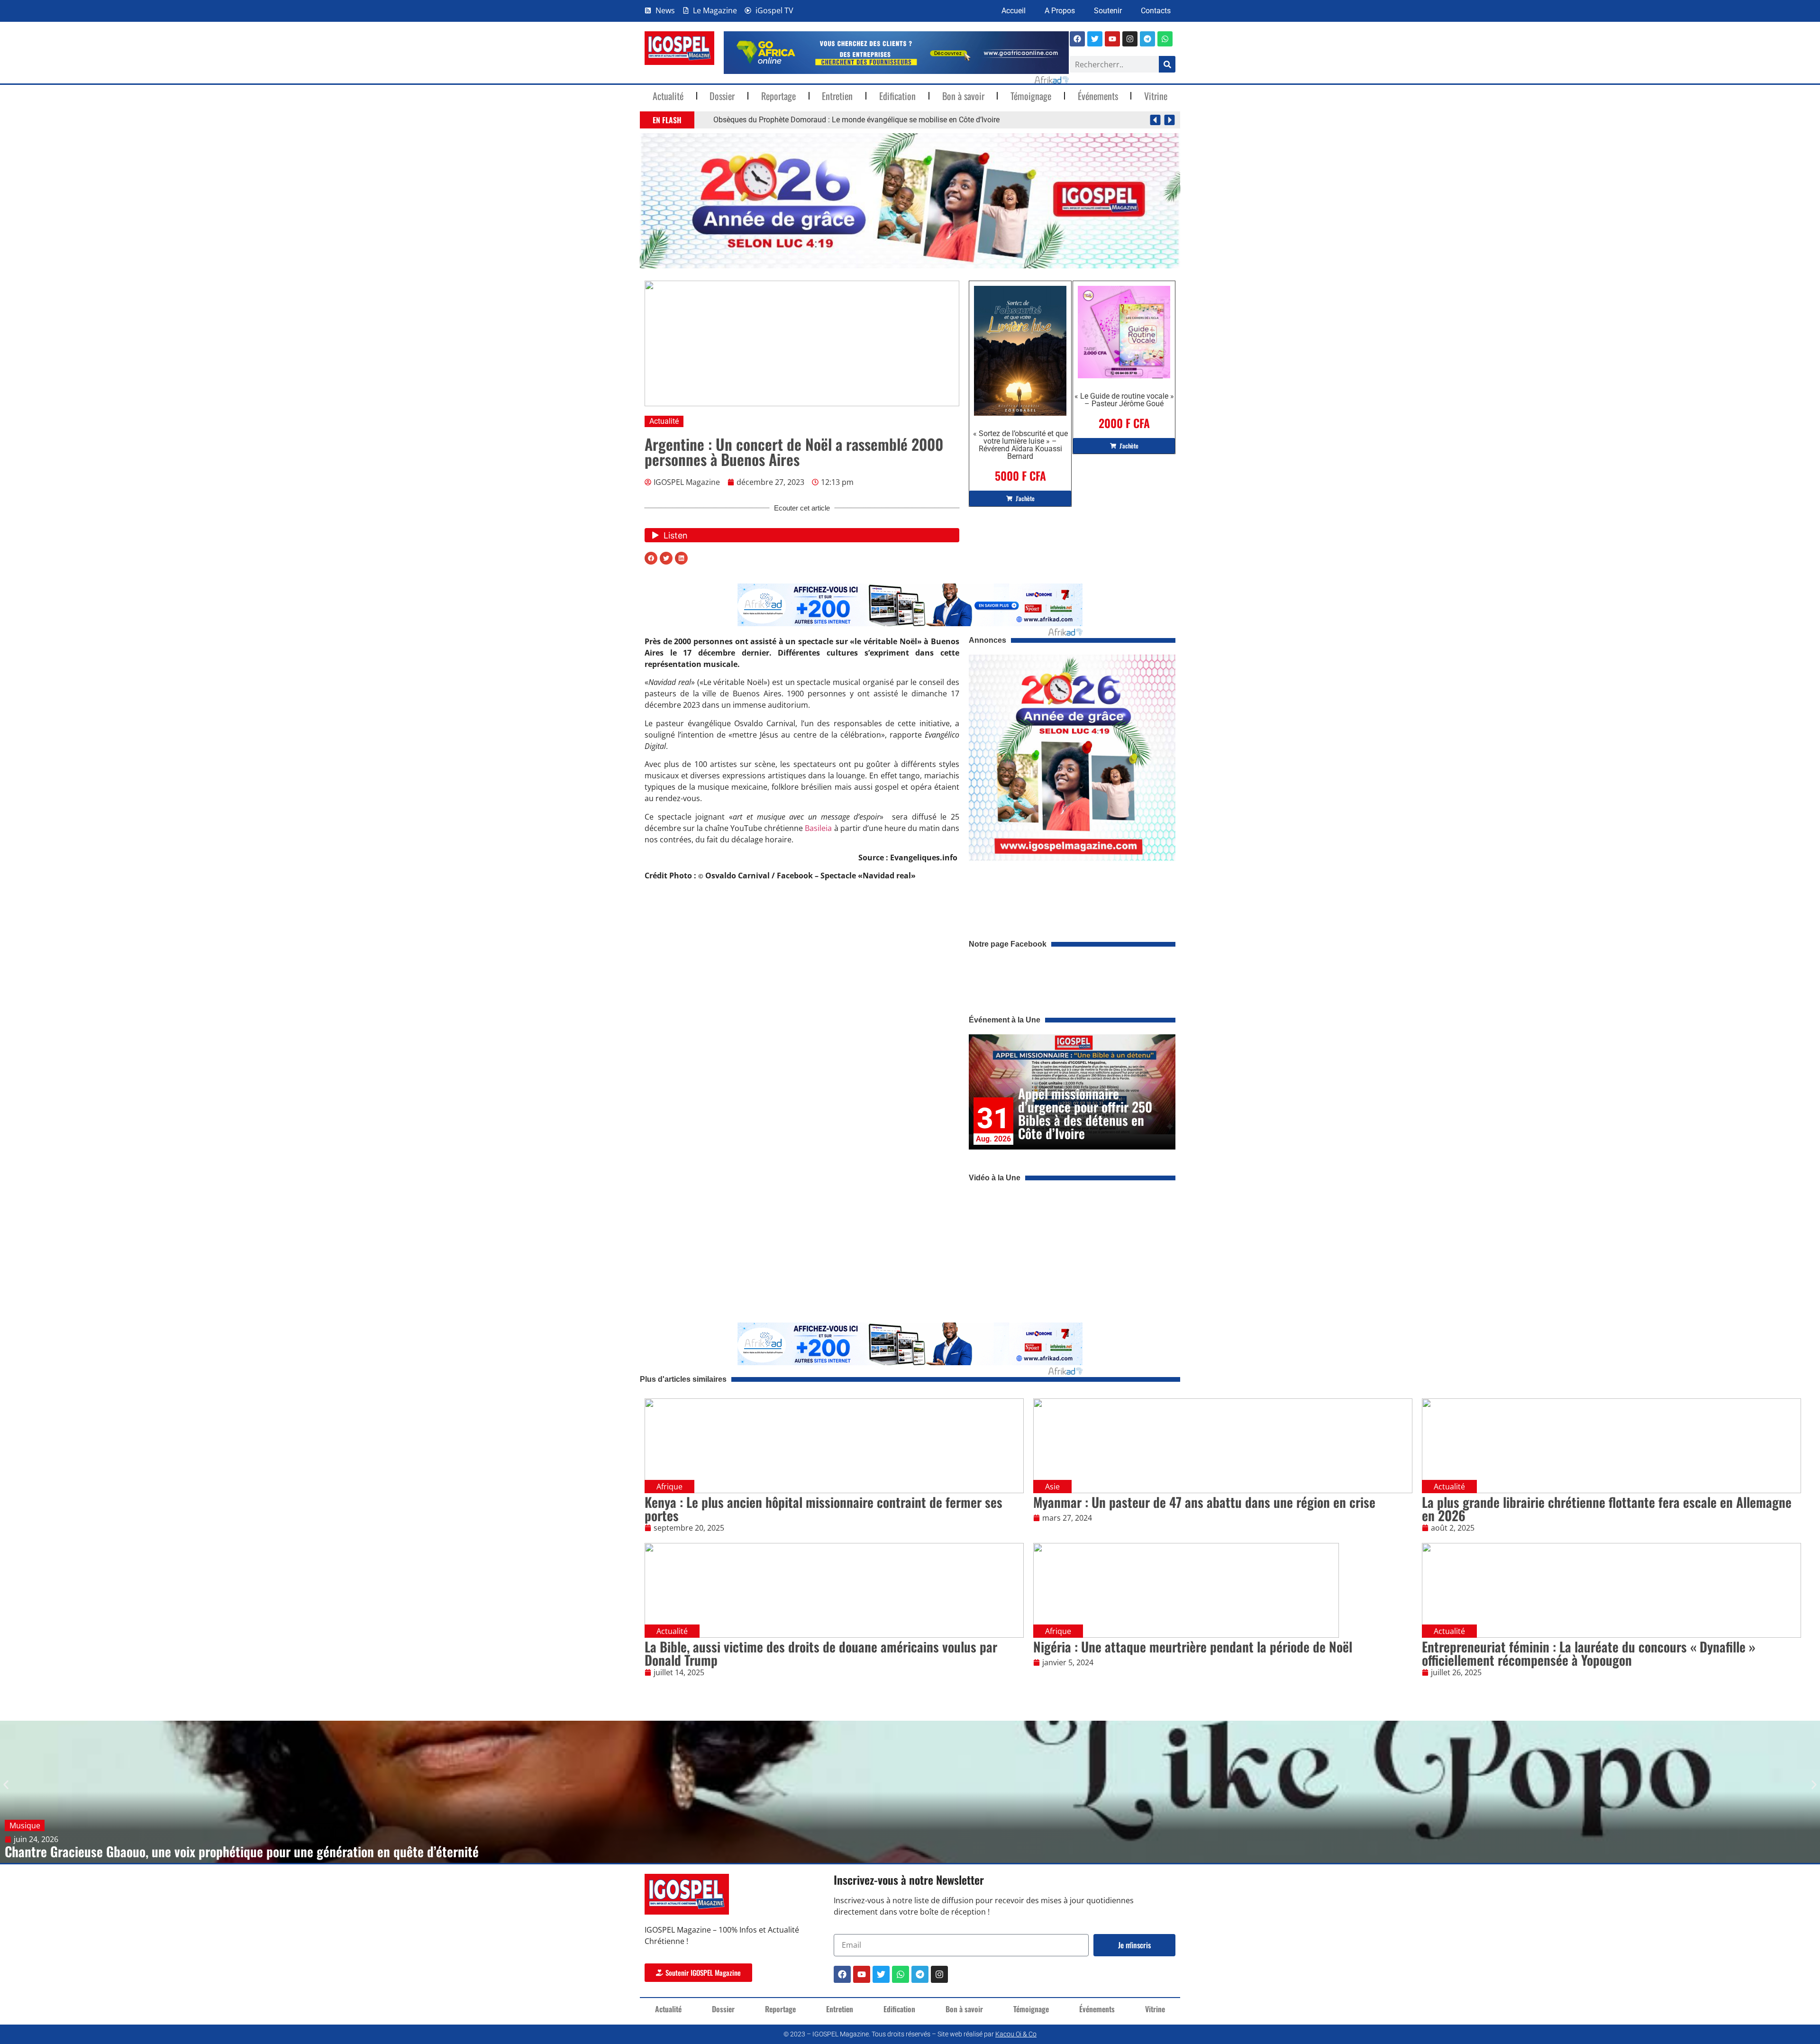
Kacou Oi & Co (1016, 2034)
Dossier (722, 96)
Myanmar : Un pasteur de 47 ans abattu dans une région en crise (1204, 1502)
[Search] (1167, 64)
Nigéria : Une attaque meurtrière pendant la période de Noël (1193, 1647)
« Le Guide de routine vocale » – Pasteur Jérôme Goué (1124, 400)
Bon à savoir (963, 96)
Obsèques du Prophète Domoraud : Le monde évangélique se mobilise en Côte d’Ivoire (856, 120)
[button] (1155, 120)
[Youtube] (1112, 39)
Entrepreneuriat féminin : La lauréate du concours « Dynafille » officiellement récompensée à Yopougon (1589, 1653)
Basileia (818, 828)
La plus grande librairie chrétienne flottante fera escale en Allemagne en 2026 (1607, 1509)
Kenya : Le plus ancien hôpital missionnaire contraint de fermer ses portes (824, 1509)
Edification (897, 96)
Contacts (1156, 11)
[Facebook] (1077, 39)
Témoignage (1031, 96)
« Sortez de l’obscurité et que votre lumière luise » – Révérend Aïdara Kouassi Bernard (1020, 445)
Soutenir (1108, 11)
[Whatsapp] (1165, 39)
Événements (1098, 96)
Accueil (1014, 11)
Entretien (837, 96)
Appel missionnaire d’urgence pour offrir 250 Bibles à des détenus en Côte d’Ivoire (1085, 1113)
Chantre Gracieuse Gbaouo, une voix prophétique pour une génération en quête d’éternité (242, 1851)
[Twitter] (881, 1974)
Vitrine (1156, 96)
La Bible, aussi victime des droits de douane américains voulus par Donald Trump (821, 1653)
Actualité (668, 96)
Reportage (778, 96)
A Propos (1060, 11)
